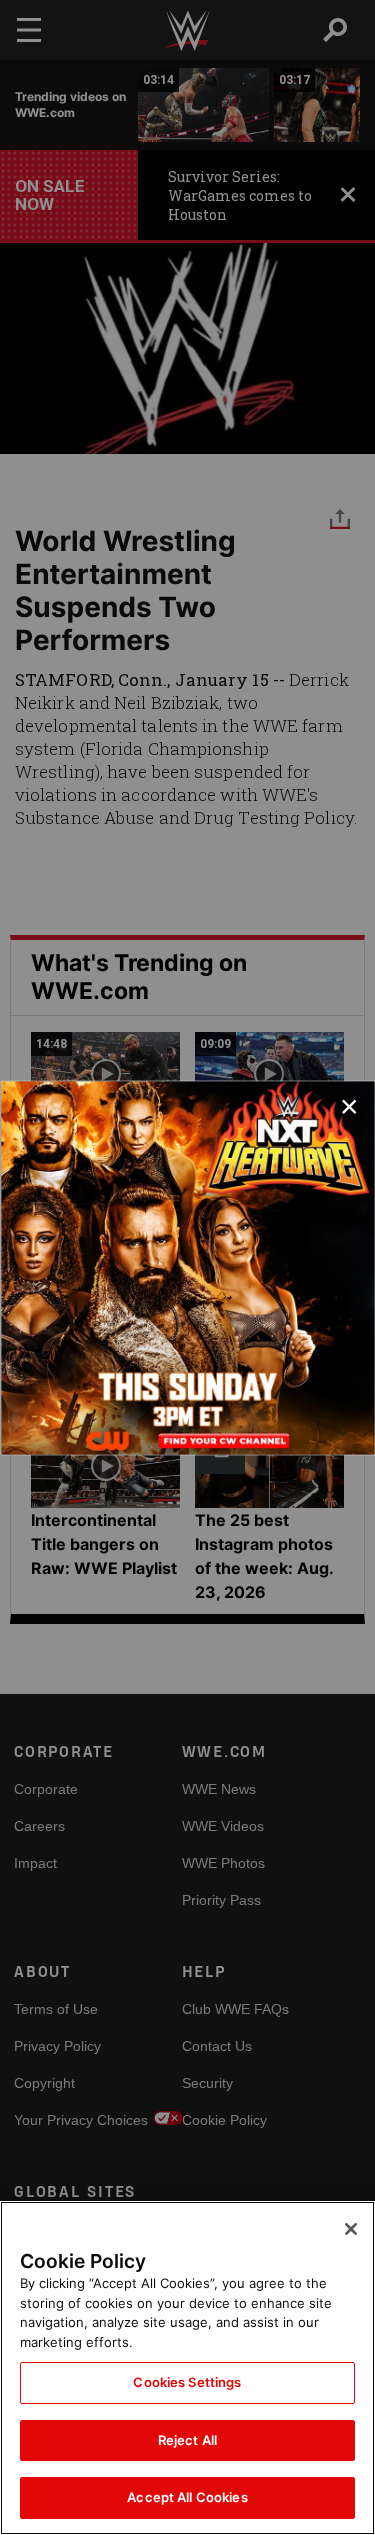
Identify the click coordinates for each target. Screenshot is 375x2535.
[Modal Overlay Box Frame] (187, 1267)
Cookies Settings (187, 2382)
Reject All (187, 2440)
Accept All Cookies (187, 2497)
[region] (187, 2368)
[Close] (351, 2229)
